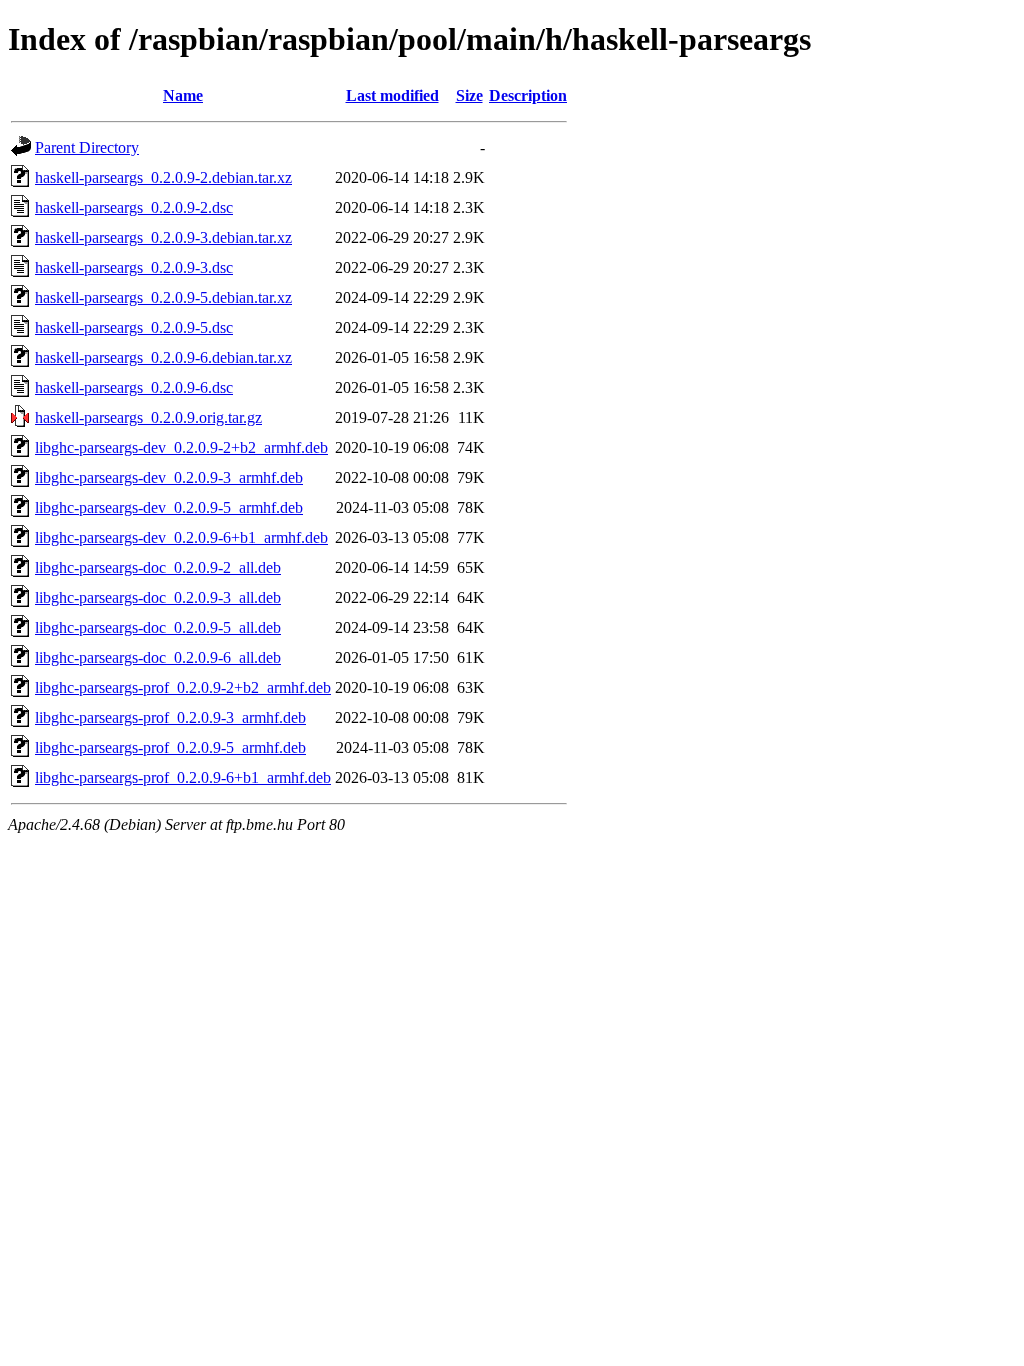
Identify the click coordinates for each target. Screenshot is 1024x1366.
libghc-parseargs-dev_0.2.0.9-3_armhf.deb (169, 477)
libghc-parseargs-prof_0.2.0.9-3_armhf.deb (170, 717)
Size (469, 95)
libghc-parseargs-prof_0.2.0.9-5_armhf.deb (170, 747)
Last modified (392, 95)
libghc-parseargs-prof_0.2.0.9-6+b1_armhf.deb (183, 777)
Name (183, 95)
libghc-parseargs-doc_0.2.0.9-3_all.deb (158, 597)
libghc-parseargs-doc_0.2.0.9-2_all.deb (158, 567)
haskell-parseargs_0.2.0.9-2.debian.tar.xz (163, 177)
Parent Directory (87, 147)
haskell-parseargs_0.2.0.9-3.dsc (134, 267)
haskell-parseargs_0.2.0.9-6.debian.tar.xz (163, 357)
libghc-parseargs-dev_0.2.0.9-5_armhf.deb (169, 507)
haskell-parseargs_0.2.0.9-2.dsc (134, 207)
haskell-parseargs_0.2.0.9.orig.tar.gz (148, 417)
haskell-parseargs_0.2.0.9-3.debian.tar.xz (163, 237)
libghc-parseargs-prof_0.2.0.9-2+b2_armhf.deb (183, 687)
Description (528, 95)
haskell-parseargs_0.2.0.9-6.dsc (134, 387)
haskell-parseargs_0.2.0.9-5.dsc (134, 327)
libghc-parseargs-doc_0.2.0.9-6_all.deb (158, 657)
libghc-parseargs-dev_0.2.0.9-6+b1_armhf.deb (181, 537)
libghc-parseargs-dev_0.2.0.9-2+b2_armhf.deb (181, 447)
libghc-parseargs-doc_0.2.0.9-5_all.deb (158, 627)
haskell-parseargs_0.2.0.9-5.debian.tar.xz (163, 297)
